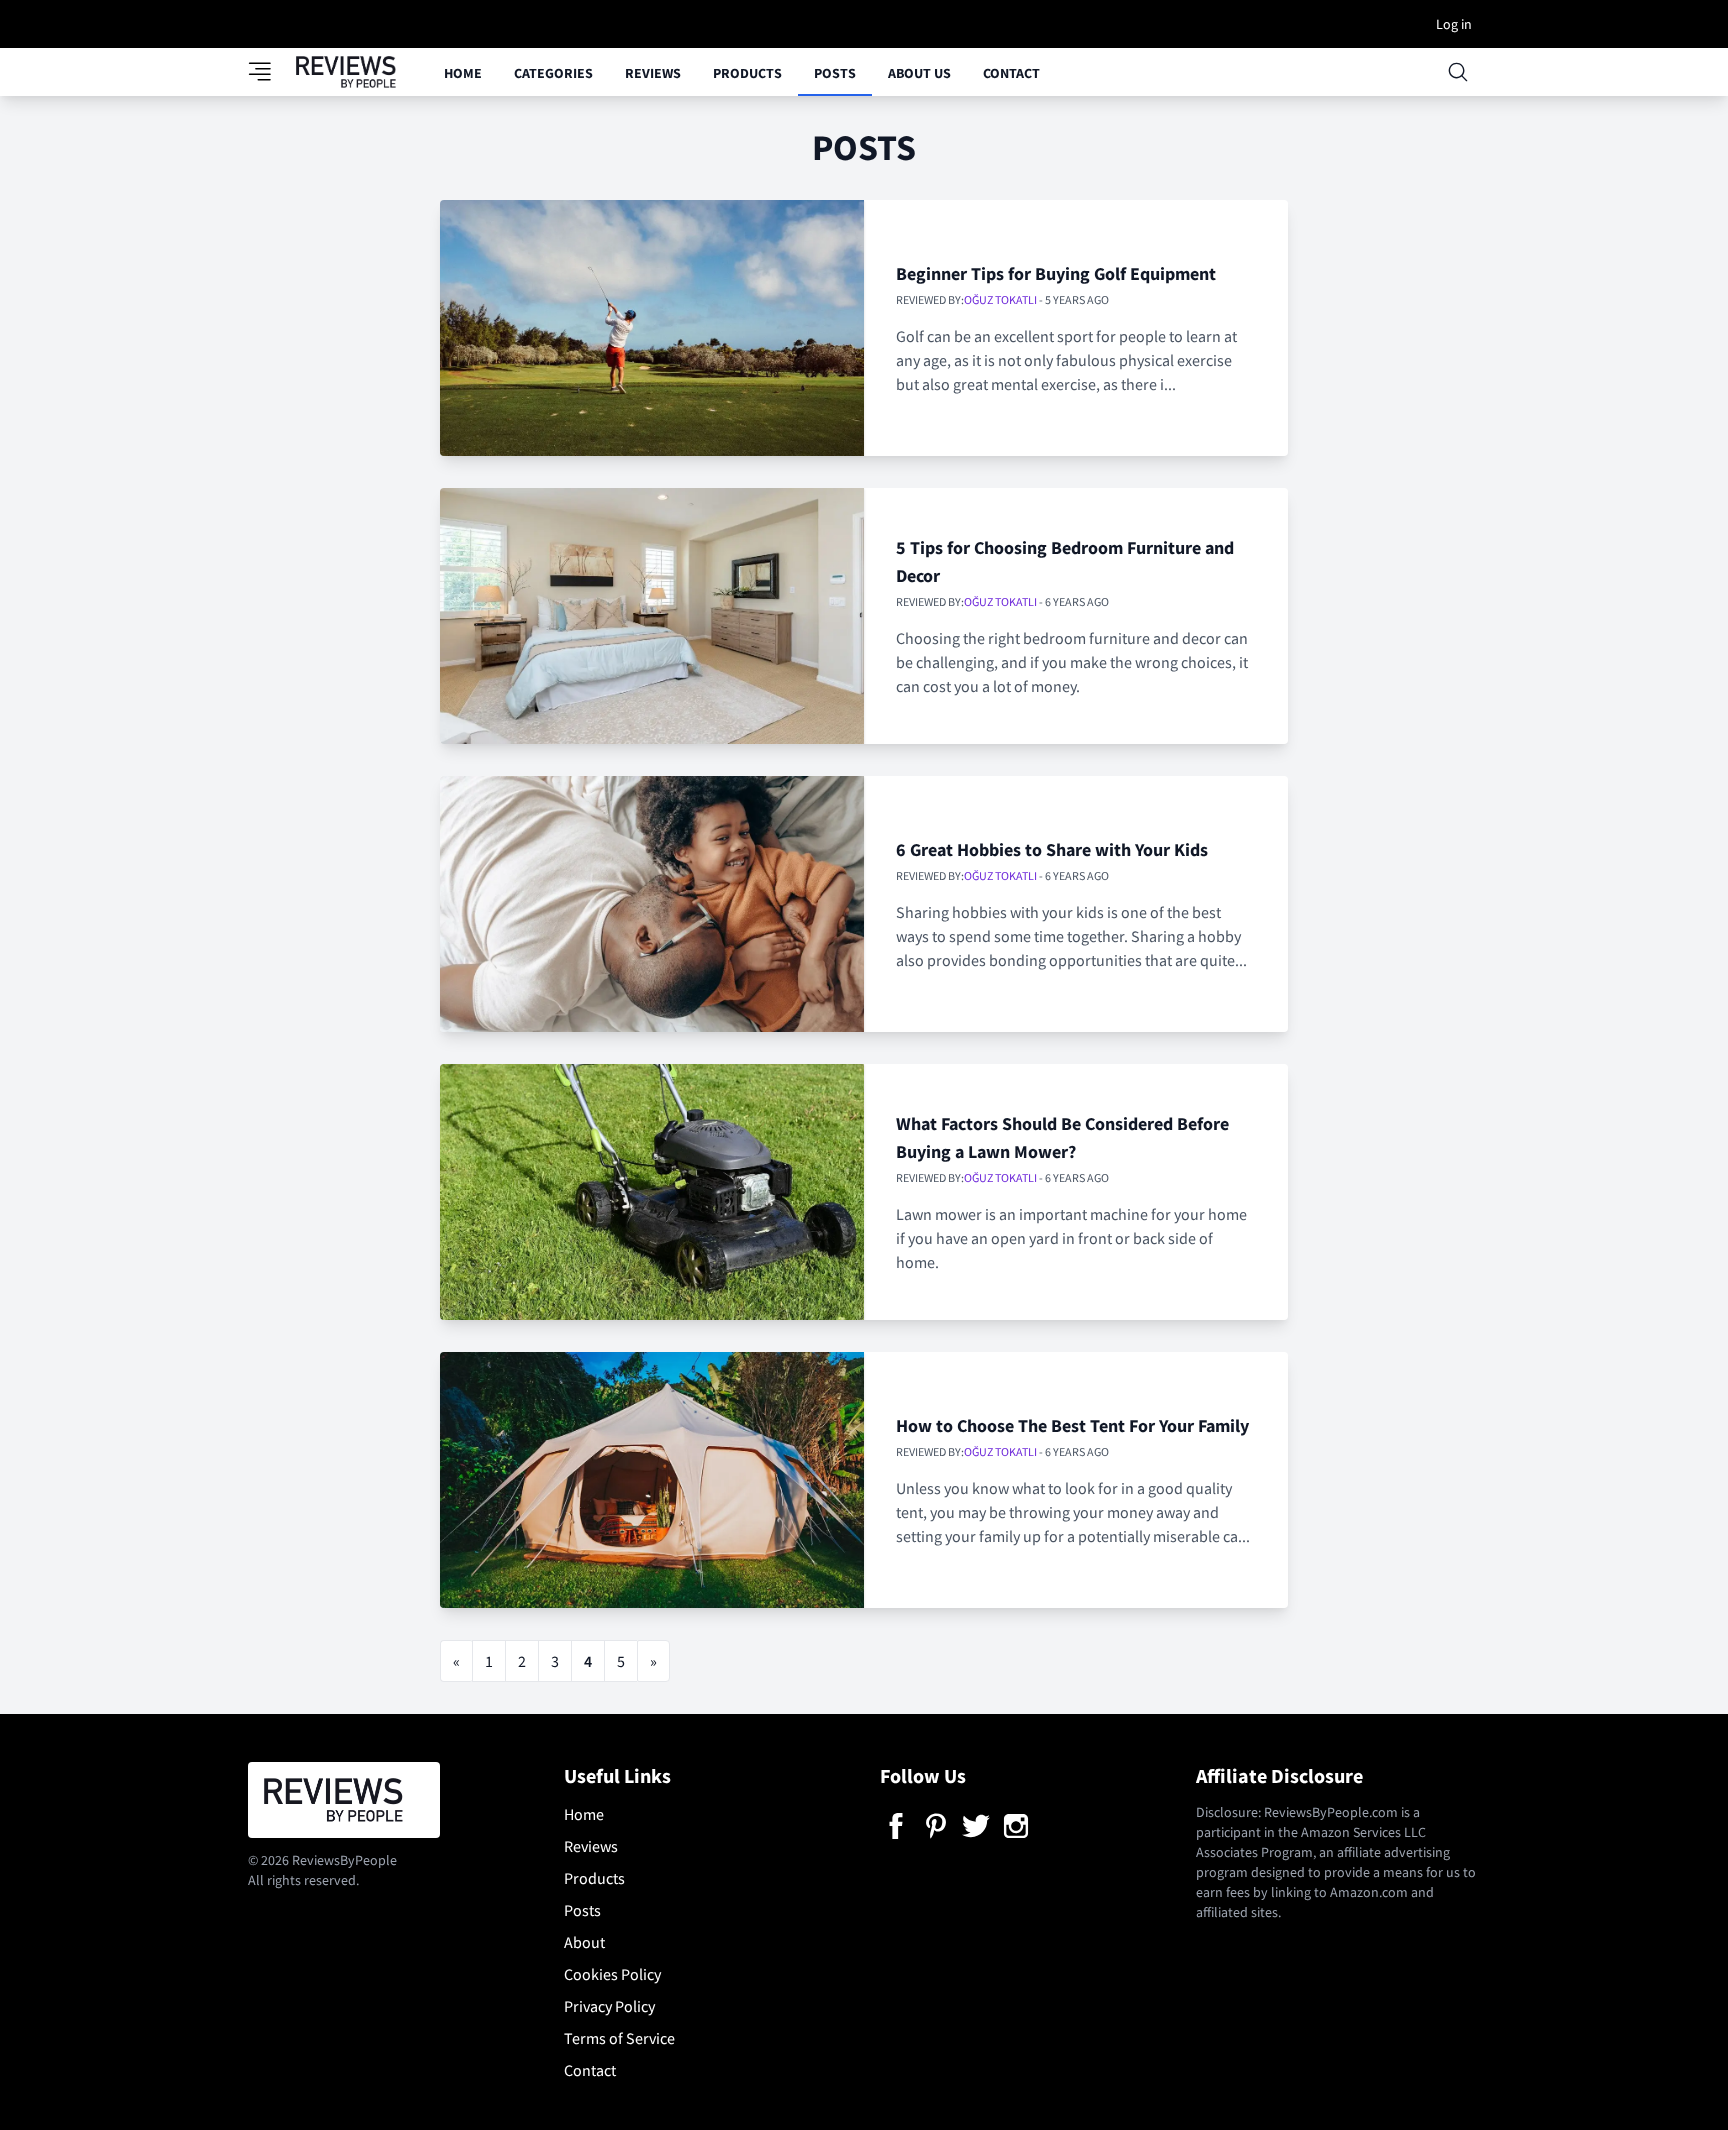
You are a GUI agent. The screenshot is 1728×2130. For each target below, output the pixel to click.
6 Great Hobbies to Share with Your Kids (1052, 849)
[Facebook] (896, 1826)
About (584, 1942)
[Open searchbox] (1458, 72)
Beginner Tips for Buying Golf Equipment (1056, 273)
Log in (1454, 24)
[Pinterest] (936, 1826)
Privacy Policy (609, 2006)
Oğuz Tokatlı (1000, 299)
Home (463, 73)
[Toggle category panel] (272, 72)
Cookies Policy (612, 1974)
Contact (1011, 73)
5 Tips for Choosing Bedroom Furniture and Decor (1065, 561)
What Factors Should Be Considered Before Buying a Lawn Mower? (1062, 1137)
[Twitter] (976, 1826)
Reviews (653, 73)
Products (747, 73)
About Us (919, 73)
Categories (553, 73)
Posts (835, 73)
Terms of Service (619, 2038)
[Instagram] (1016, 1826)
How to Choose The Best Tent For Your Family (1072, 1425)
